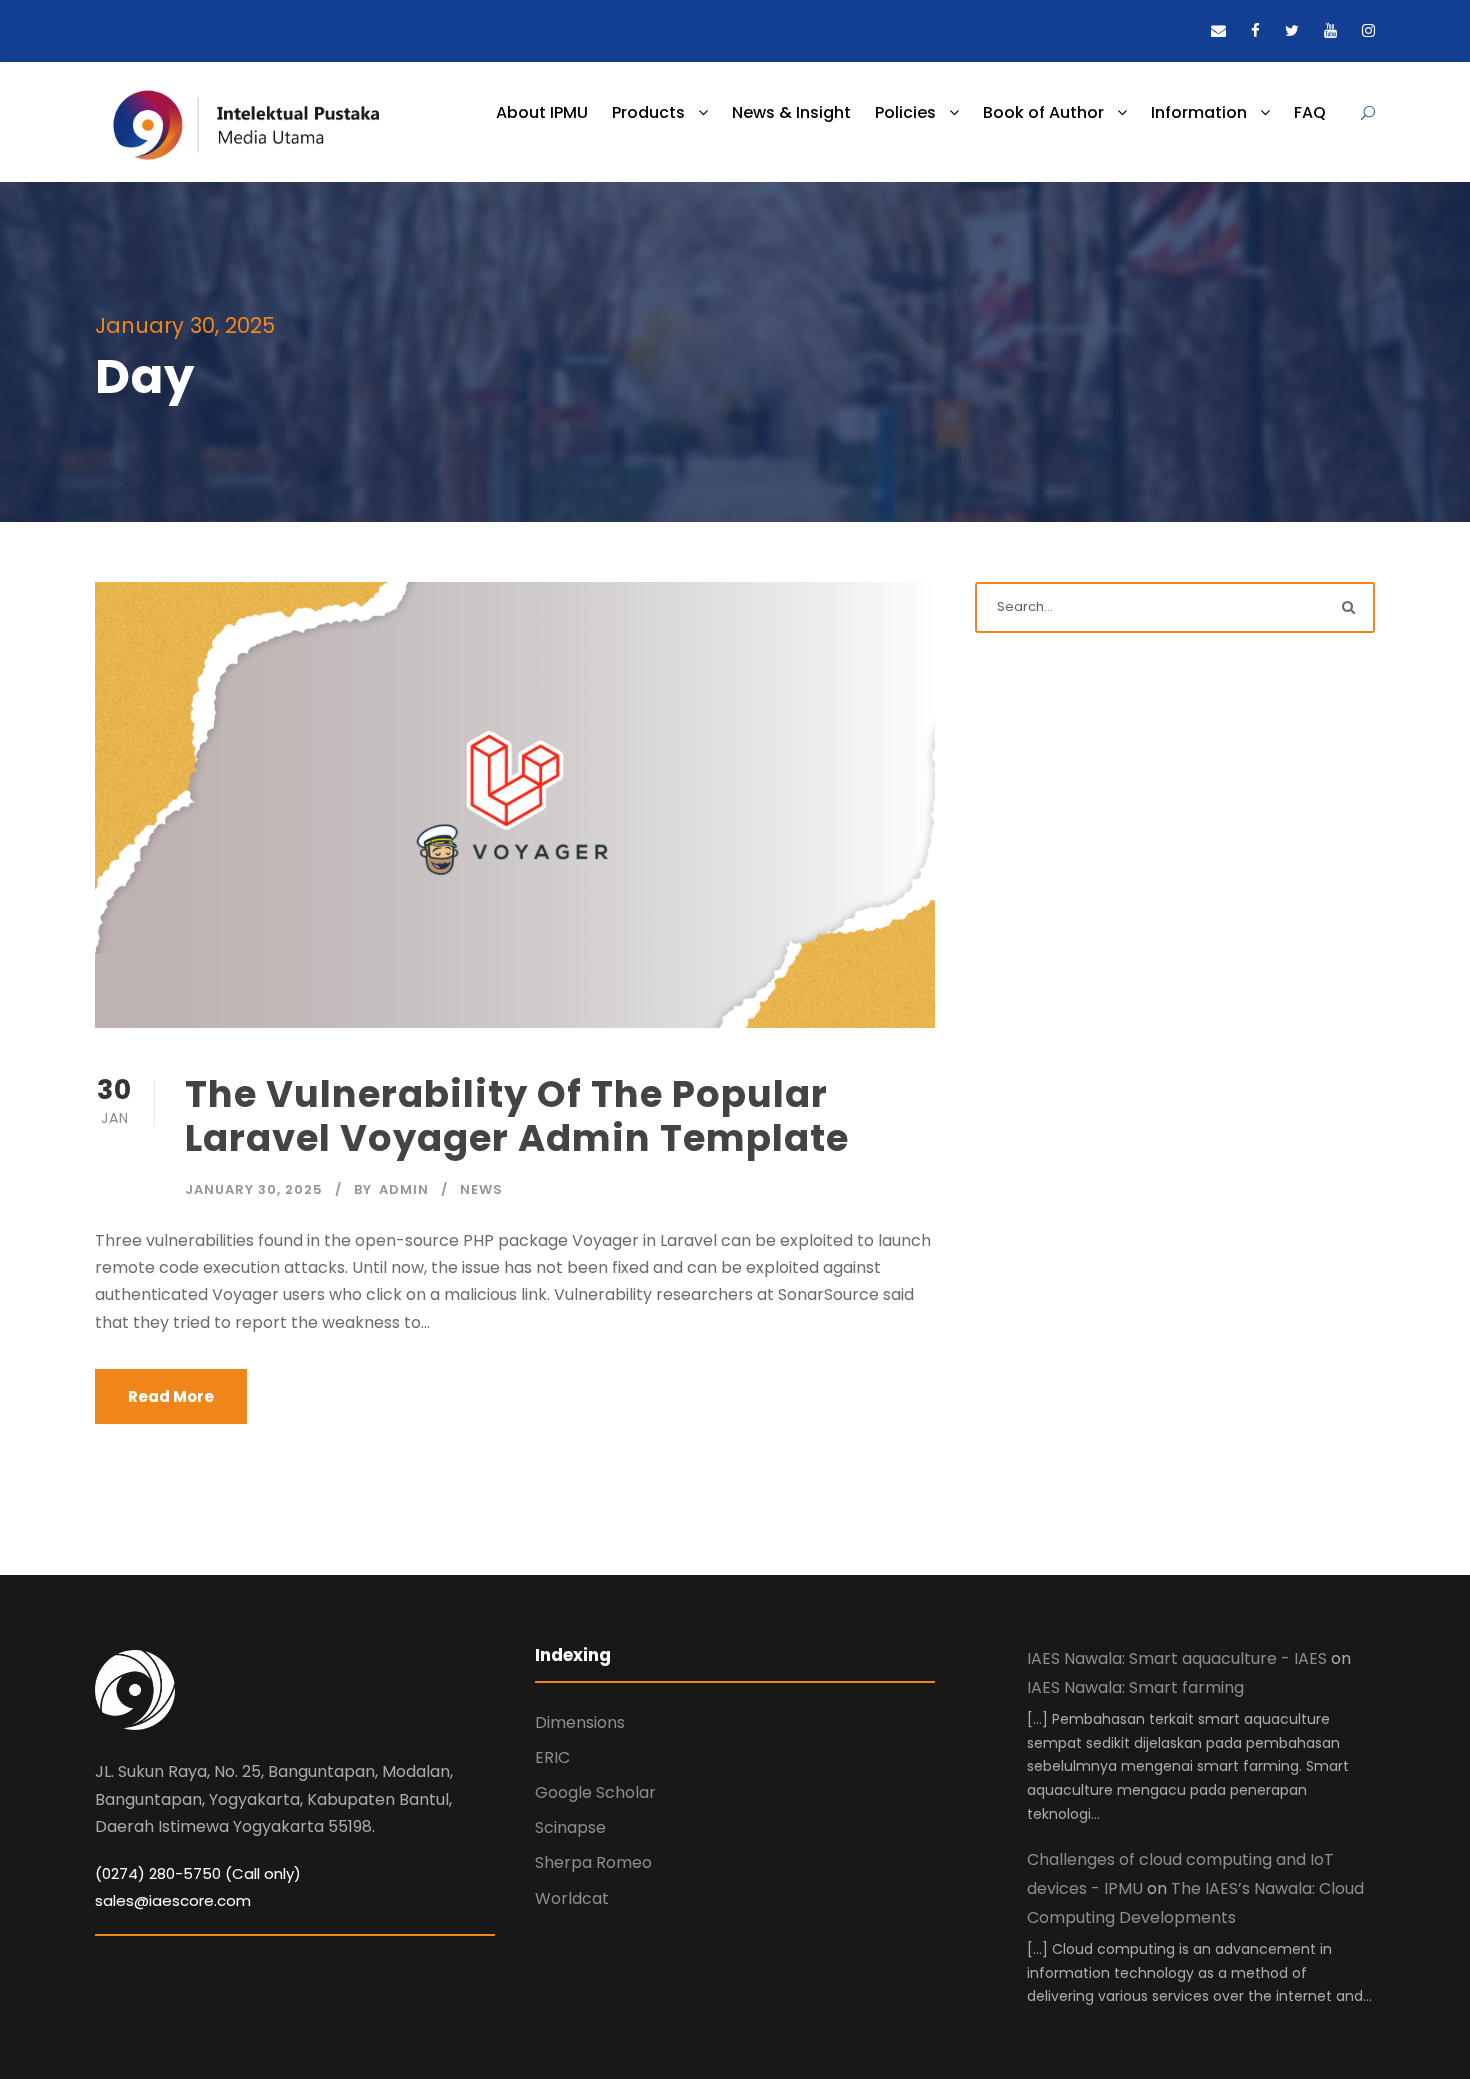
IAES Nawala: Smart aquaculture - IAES (1177, 1658)
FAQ (1310, 112)
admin (404, 1189)
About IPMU (542, 112)
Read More (171, 1396)
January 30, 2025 (254, 1189)
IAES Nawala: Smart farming (1135, 1687)
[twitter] (1292, 30)
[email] (1218, 30)
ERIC (552, 1757)
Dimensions (580, 1722)
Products (648, 112)
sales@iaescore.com (173, 1900)
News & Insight (791, 112)
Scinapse (570, 1827)
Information (1199, 112)
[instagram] (1368, 30)
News (481, 1189)
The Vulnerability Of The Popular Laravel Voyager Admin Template (517, 1116)
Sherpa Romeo (593, 1862)
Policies (905, 112)
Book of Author (1043, 112)
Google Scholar (595, 1792)
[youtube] (1330, 30)
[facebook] (1255, 30)
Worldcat (572, 1898)
